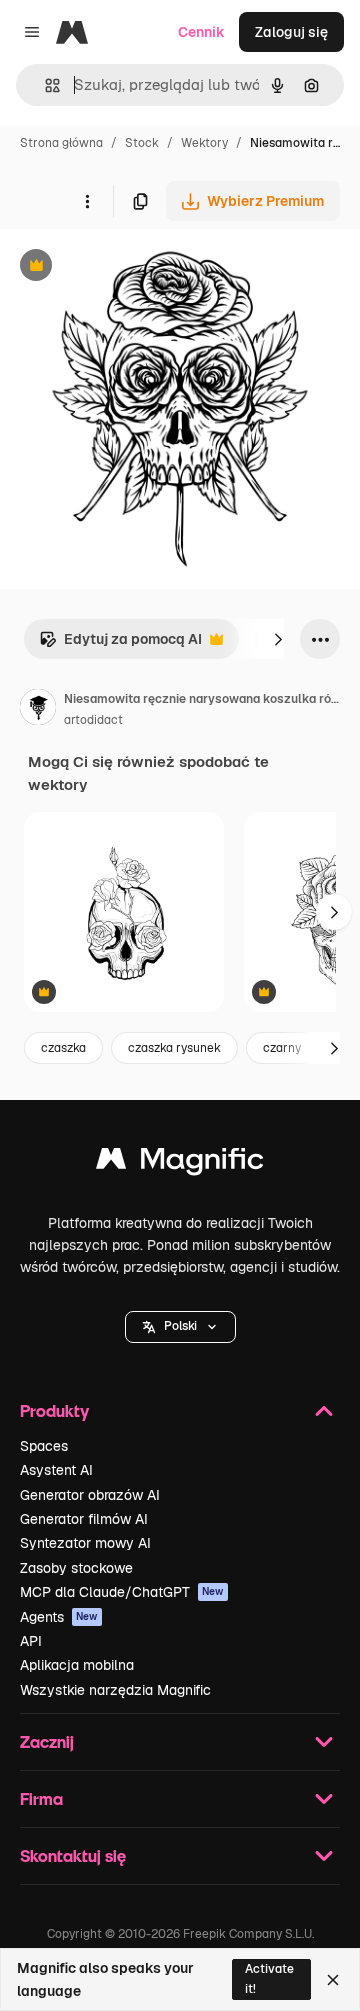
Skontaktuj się (73, 1855)
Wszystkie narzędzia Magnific (115, 1690)
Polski (180, 1326)
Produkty (54, 1410)
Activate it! (269, 1978)
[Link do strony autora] (38, 710)
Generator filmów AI (84, 1519)
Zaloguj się (291, 32)
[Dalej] (278, 639)
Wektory (204, 143)
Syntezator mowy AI (85, 1543)
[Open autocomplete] (44, 85)
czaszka (63, 1048)
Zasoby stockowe (76, 1568)
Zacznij (47, 1741)
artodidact (93, 720)
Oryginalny (138, 267)
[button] (180, 1327)
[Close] (333, 1980)
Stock (142, 143)
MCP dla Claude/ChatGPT (122, 1592)
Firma (41, 1798)
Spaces (44, 1446)
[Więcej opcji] (87, 201)
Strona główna (61, 143)
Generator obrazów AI (90, 1495)
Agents (59, 1617)
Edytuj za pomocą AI (120, 644)
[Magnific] (180, 1163)
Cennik (201, 32)
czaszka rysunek (174, 1048)
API (31, 1641)
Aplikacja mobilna (77, 1665)
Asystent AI (56, 1470)
